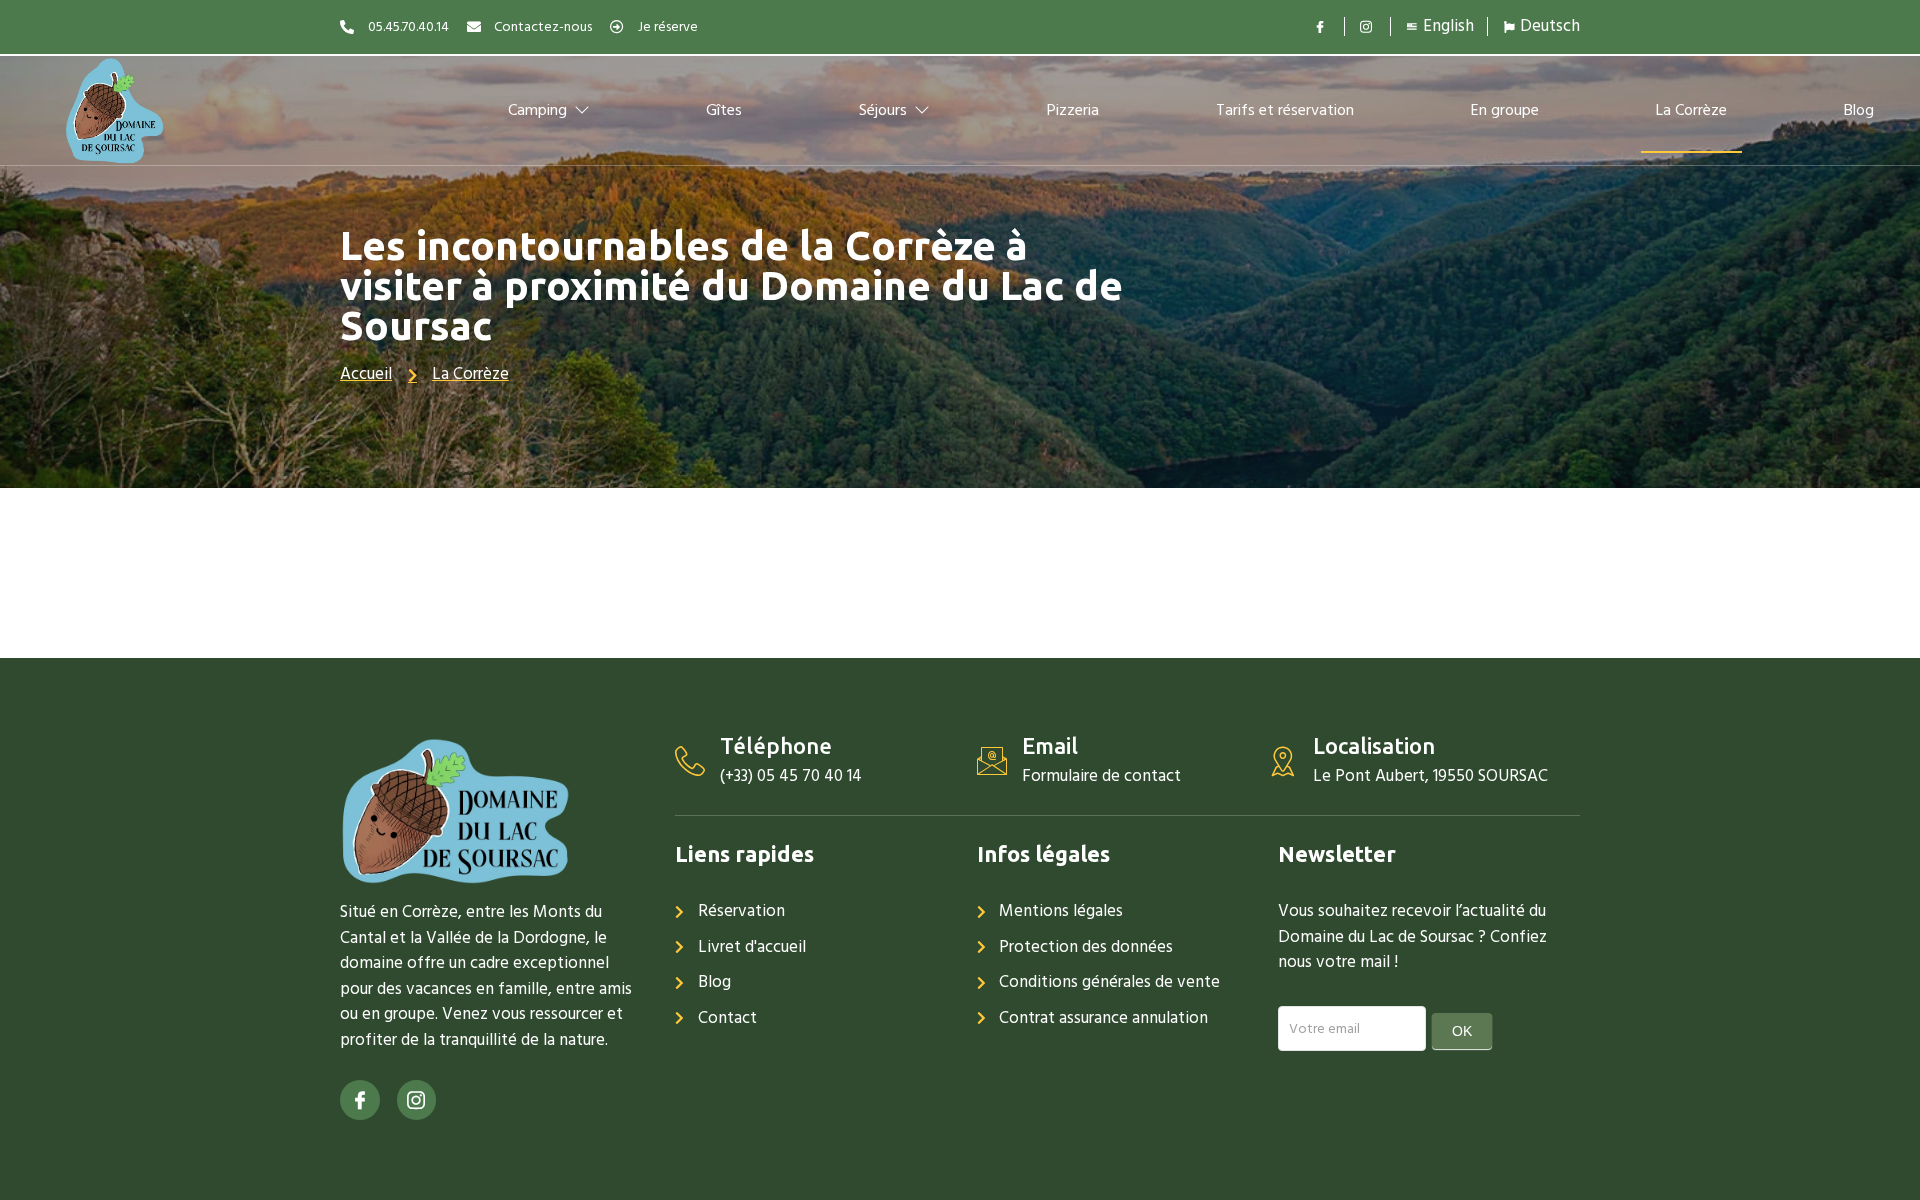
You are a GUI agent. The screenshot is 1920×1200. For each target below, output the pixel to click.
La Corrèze (1691, 110)
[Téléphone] (690, 761)
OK (1462, 1031)
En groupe (1505, 110)
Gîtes (724, 110)
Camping (537, 110)
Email (1050, 745)
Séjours (883, 110)
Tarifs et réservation (1285, 110)
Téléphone (776, 745)
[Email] (992, 761)
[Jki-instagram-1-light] (417, 1100)
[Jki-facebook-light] (360, 1100)
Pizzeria (1073, 110)
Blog (1859, 110)
